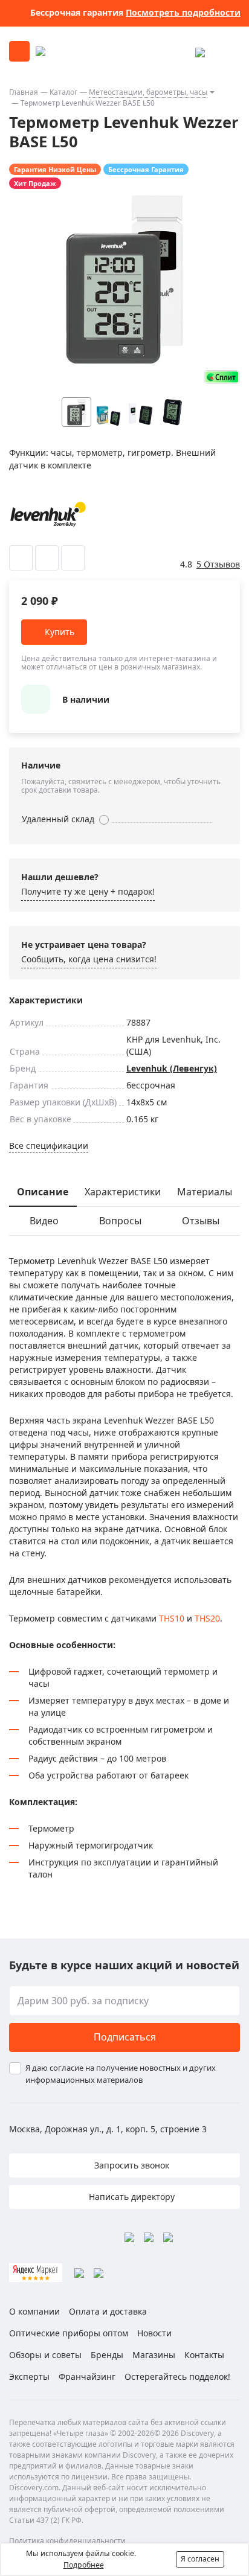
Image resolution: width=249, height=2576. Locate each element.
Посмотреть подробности (183, 12)
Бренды (107, 2355)
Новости (154, 2333)
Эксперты (29, 2376)
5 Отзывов (218, 564)
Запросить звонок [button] (131, 2165)
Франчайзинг (87, 2376)
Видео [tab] (44, 1221)
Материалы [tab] (205, 1192)
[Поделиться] (73, 558)
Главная (24, 92)
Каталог (63, 92)
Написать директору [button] (131, 2197)
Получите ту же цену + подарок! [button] (88, 891)
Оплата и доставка (108, 2311)
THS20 (207, 1618)
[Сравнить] (47, 558)
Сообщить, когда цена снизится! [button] (89, 959)
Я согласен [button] (200, 2559)
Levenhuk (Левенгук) (172, 1068)
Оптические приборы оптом (69, 2333)
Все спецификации (49, 1146)
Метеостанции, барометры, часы (148, 92)
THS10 (172, 1618)
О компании (34, 2311)
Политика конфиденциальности (67, 2541)
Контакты (204, 2355)
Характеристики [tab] (123, 1192)
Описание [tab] (43, 1192)
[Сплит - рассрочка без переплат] (222, 377)
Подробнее (84, 2565)
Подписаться (125, 2037)
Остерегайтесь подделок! (177, 2376)
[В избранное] (21, 558)
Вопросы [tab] (120, 1221)
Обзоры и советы (45, 2355)
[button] (196, 412)
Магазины (154, 2355)
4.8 (186, 564)
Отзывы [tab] (201, 1221)
